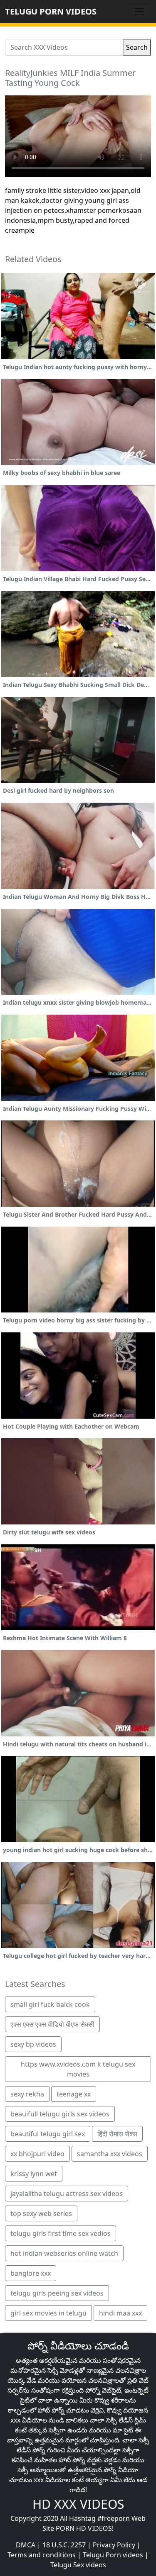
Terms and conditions (42, 2555)
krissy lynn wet (34, 2174)
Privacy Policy (114, 2545)
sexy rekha (27, 2094)
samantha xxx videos (110, 2154)
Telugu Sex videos (78, 2565)
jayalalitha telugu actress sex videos (67, 2194)
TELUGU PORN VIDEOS (51, 11)
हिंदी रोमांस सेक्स (117, 2134)
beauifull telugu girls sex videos (60, 2114)
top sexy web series (41, 2213)
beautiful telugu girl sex (48, 2134)
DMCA (26, 2545)
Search (137, 47)
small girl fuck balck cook (50, 2004)
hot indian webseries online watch (64, 2253)
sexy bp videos (33, 2044)
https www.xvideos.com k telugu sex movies (78, 2069)
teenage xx (74, 2094)
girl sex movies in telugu (48, 2313)
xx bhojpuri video (37, 2154)
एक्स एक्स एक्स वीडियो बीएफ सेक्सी (52, 2024)
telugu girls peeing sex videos (57, 2293)
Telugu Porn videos (113, 2555)
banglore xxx (31, 2273)
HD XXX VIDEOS (78, 2504)
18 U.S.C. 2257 (64, 2545)
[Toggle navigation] (139, 12)
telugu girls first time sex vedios (61, 2233)
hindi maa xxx (120, 2313)
